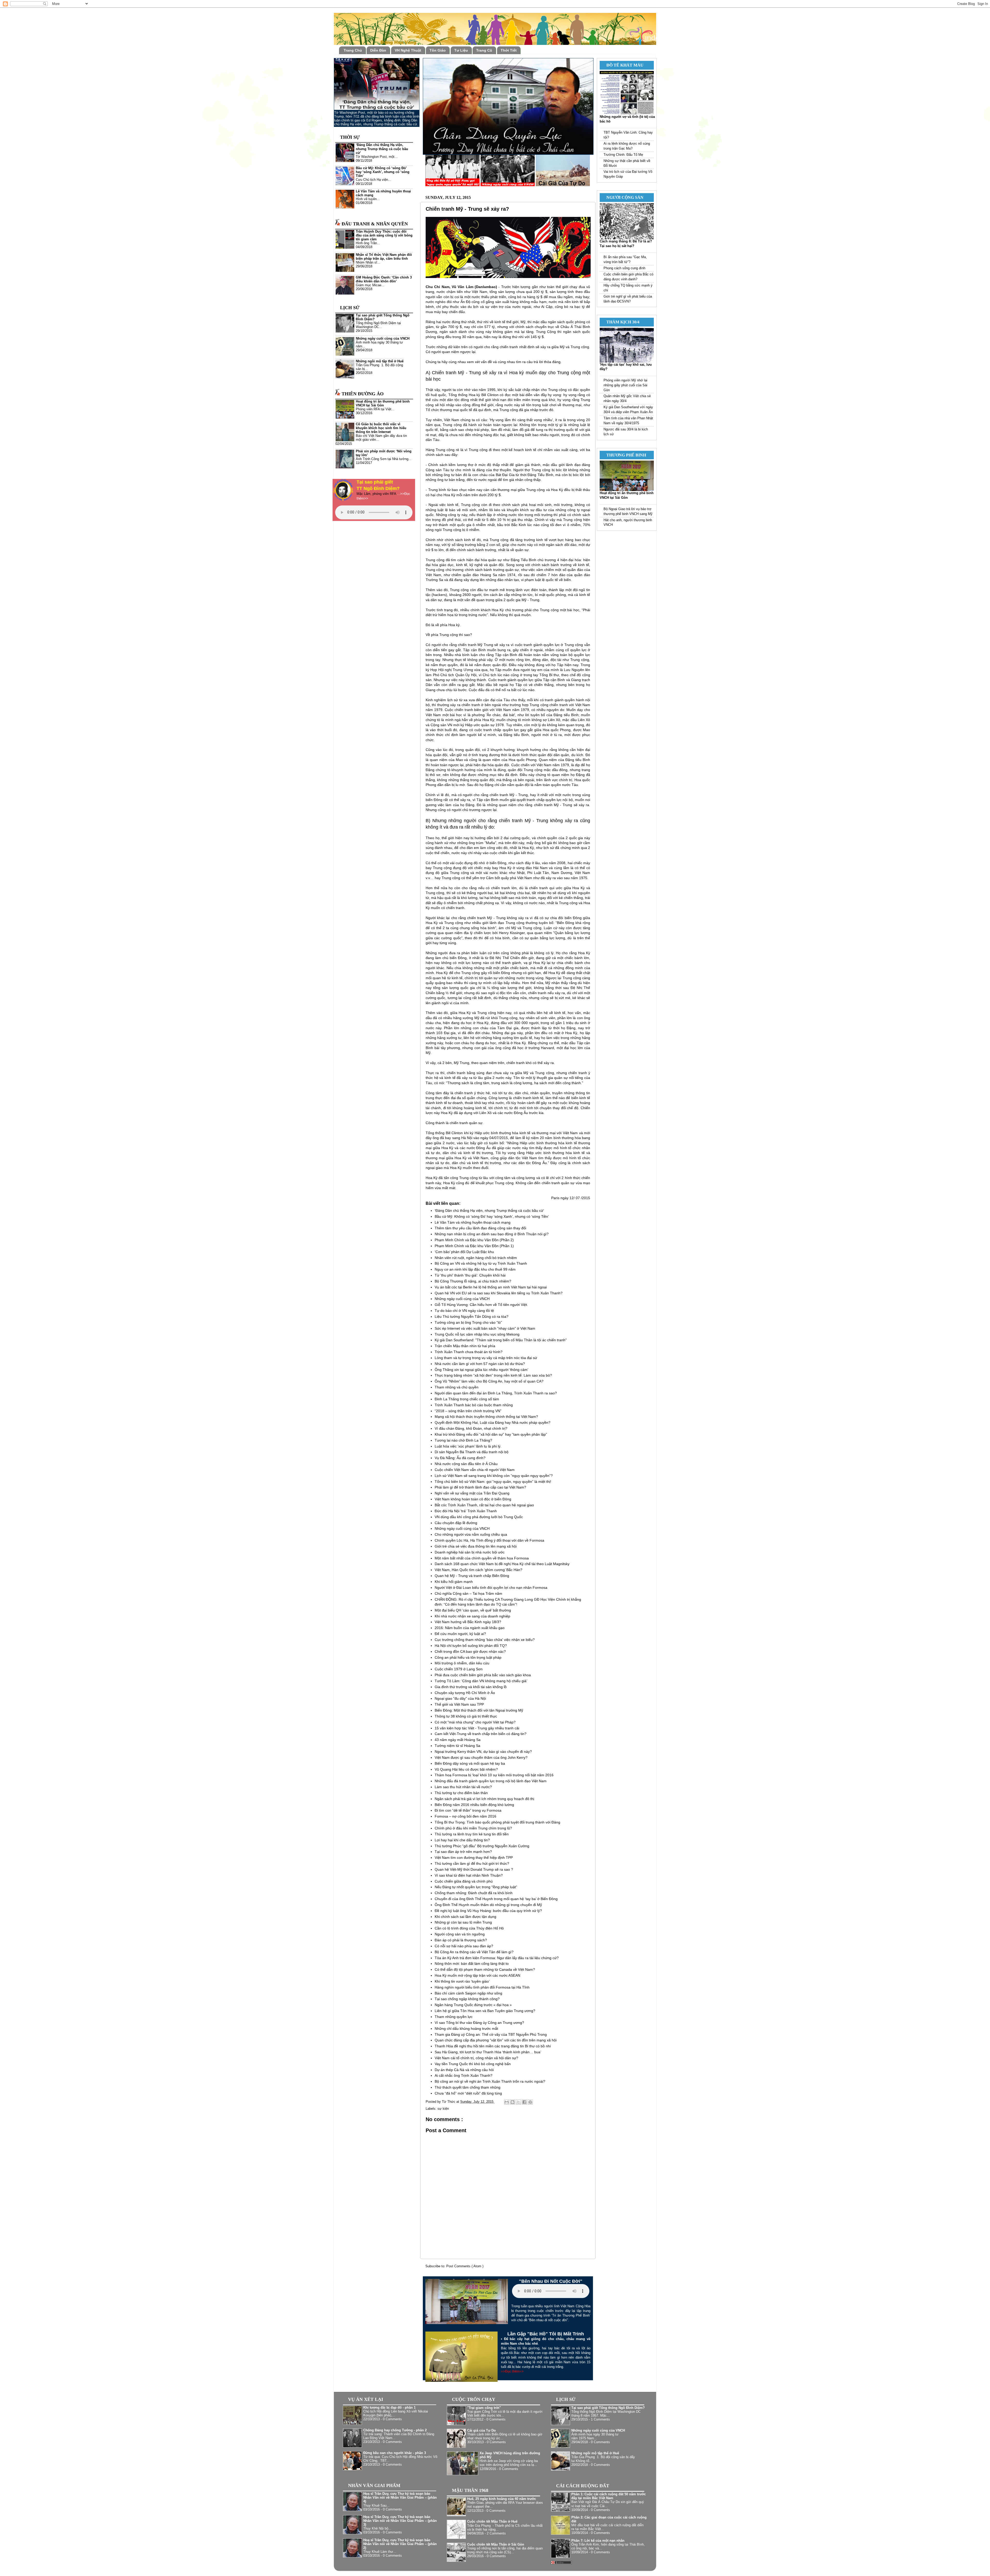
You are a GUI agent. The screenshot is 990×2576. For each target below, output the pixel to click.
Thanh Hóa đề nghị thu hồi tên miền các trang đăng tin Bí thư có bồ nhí (493, 2046)
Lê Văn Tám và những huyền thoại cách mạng (473, 1222)
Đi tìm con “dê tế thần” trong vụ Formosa (468, 1810)
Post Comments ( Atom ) (465, 2266)
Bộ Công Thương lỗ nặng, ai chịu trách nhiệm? (473, 1281)
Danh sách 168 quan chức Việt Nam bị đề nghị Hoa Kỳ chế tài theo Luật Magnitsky (502, 1564)
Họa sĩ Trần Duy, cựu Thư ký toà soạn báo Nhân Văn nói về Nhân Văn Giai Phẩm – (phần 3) (400, 2521)
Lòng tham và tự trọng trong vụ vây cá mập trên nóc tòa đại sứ (486, 1358)
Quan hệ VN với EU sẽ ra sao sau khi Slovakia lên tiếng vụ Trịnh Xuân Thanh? (499, 1293)
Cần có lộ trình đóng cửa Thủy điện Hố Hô (469, 1928)
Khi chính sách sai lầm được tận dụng (465, 1917)
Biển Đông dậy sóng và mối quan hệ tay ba (470, 1763)
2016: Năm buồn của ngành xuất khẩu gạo (470, 1628)
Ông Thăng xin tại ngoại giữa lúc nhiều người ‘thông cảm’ (481, 1370)
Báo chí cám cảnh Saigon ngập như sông (468, 1993)
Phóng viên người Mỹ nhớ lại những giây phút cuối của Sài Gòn (625, 385)
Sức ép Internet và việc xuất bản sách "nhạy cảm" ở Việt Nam (485, 1328)
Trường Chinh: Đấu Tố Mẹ (623, 155)
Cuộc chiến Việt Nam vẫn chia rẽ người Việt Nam (475, 1470)
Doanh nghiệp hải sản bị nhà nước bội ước (470, 1552)
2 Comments (496, 2533)
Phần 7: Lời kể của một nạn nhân (598, 2541)
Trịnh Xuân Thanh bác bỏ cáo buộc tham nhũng (474, 1405)
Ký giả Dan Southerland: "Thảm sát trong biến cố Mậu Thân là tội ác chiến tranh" (501, 1340)
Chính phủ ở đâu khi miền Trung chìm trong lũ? (473, 1828)
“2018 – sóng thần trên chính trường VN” (468, 1411)
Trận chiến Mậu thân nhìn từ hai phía (465, 1346)
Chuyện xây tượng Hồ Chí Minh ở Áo (465, 1693)
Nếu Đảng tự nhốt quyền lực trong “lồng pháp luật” (476, 1887)
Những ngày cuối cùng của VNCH (462, 1299)
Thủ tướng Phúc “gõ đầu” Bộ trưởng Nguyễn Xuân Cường (482, 1846)
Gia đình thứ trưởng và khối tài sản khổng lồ (471, 1687)
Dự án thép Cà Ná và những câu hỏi (464, 2070)
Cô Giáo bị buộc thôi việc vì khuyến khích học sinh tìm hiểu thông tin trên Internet (381, 428)
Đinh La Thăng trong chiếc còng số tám (467, 1399)
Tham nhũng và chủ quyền (457, 1387)
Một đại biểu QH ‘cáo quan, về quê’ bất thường (473, 1610)
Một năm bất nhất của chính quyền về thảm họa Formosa (482, 1558)
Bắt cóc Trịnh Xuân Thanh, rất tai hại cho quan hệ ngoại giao (484, 1505)
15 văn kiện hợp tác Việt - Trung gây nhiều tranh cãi (477, 1728)
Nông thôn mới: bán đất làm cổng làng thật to (472, 1964)
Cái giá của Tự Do (481, 2431)
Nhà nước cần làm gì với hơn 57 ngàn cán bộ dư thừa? (480, 1364)
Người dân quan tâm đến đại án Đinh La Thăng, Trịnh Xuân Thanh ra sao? (496, 1393)
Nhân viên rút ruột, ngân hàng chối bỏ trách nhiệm (476, 1258)
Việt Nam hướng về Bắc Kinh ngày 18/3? (468, 1622)
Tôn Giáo (438, 50)
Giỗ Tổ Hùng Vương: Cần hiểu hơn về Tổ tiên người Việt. (481, 1305)
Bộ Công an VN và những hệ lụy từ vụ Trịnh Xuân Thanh (481, 1263)
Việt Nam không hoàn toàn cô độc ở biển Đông (473, 1499)
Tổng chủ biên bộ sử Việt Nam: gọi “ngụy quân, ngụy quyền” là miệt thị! (493, 1482)
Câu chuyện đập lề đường (456, 1523)
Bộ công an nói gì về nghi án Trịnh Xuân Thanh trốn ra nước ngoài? (490, 2081)
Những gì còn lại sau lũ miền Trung (463, 1922)
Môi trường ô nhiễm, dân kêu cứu (462, 1663)
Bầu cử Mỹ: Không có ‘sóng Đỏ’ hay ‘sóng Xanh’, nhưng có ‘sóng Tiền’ (492, 1216)
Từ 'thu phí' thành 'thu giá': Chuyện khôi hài (470, 1275)
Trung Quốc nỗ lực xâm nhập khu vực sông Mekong (477, 1334)
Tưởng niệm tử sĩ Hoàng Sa (457, 1746)
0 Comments (392, 2419)
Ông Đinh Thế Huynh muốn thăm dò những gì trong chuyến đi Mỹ (488, 1905)
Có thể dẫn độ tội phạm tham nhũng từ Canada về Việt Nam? (485, 1969)
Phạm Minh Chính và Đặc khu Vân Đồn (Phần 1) (474, 1246)
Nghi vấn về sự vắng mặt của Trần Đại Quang (472, 1493)
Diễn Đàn (378, 50)
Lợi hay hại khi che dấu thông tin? (462, 1840)
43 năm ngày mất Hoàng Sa (458, 1740)
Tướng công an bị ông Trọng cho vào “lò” (468, 1322)
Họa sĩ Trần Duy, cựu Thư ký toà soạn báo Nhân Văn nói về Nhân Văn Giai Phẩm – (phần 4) (400, 2498)
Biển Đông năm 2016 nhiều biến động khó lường (474, 1805)
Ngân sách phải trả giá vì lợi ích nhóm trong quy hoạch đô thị (484, 1799)
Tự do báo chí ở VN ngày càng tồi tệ (464, 1311)
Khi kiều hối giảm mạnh (454, 1582)
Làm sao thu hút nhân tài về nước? (463, 1787)
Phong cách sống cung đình (624, 268)
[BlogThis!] (513, 2102)
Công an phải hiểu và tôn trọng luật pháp (468, 1657)
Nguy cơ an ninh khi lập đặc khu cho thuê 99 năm (475, 1269)
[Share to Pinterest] (530, 2102)
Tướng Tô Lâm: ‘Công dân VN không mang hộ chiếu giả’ (481, 1681)
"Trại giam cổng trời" (484, 2408)
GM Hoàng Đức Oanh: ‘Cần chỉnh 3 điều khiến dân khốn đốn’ (384, 279)
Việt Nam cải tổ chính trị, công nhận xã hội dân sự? (476, 2058)
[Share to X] (518, 2102)
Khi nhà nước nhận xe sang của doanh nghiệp (472, 1616)
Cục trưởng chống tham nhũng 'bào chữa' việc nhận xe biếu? (485, 1640)
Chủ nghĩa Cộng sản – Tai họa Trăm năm (468, 1593)
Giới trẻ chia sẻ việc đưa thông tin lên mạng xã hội (476, 1546)
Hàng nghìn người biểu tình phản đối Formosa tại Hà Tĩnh (482, 1987)
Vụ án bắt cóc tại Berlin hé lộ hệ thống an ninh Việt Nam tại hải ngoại (491, 1287)
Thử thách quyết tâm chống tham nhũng (468, 2087)
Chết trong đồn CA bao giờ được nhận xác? (470, 1651)
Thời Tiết (509, 50)
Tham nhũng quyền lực (454, 2017)
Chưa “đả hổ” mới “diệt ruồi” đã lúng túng (468, 2093)
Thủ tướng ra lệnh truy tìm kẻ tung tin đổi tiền (472, 1834)
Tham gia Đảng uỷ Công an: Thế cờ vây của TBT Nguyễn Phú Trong (491, 2034)
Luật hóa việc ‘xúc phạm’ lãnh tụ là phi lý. (468, 1446)
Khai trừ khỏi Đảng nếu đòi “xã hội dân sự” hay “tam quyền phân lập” (491, 1434)
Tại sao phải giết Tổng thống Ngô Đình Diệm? (608, 2408)
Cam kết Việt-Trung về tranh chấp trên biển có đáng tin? (481, 1734)
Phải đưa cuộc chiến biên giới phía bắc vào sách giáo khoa (483, 1675)
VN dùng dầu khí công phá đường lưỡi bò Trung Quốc (479, 1517)
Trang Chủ (353, 50)
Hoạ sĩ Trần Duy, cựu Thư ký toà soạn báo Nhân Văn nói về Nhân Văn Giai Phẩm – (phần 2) (400, 2544)
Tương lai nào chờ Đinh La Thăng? (463, 1440)
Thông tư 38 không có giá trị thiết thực (466, 1716)
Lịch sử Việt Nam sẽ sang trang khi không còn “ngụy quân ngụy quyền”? (494, 1476)
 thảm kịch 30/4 (621, 322)
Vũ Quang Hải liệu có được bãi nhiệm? (466, 1769)
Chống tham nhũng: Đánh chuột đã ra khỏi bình (474, 1893)
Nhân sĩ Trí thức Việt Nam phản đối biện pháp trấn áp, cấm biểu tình (384, 257)
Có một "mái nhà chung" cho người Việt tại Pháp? (475, 1722)
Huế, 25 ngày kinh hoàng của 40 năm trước (502, 2499)
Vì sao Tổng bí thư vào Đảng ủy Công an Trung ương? (479, 2023)
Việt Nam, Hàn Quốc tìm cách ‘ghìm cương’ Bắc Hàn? (478, 1570)
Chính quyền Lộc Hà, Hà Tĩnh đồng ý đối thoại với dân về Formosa (489, 1540)
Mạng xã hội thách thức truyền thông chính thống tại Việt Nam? (486, 1417)
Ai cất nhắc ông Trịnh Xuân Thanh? (464, 2075)
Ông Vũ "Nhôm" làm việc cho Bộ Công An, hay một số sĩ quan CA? (489, 1381)
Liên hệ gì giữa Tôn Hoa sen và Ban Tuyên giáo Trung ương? (485, 2011)
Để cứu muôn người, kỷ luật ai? (460, 1634)
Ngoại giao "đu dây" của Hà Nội (460, 1698)
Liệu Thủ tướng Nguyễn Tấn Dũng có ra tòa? (472, 1316)
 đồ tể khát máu (623, 65)
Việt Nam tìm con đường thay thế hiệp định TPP (474, 1858)
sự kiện (443, 2109)
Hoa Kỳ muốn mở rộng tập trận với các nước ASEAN (477, 1975)
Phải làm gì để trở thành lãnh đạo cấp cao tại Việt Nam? (480, 1487)
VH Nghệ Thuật (408, 50)
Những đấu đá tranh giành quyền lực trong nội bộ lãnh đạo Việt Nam (491, 1781)
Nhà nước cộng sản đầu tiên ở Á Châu (466, 1464)
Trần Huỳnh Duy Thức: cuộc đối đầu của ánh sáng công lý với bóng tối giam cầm (384, 235)
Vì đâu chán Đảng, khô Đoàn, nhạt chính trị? (471, 1428)
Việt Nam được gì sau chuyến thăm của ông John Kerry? (481, 1757)
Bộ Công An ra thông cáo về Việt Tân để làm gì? (474, 1952)
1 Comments (600, 2419)
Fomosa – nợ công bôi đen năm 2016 (465, 1816)
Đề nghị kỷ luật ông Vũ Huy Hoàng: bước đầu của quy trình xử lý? (488, 1911)
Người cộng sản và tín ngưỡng (460, 1934)
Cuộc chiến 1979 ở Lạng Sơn (459, 1669)
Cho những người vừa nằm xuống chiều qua (471, 1534)
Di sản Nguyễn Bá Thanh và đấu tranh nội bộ (472, 1452)
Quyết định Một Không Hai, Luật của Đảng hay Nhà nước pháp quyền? (493, 1422)
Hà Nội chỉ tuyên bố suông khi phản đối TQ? (471, 1646)
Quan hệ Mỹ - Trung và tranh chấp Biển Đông (472, 1576)
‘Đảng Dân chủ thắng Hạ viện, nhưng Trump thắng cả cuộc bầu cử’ (489, 1211)
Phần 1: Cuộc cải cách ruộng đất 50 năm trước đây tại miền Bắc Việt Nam (609, 2496)
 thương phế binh (624, 455)
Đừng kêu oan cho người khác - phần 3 (395, 2453)
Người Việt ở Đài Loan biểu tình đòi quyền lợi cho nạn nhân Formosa (491, 1588)
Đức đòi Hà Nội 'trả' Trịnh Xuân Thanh (466, 1511)
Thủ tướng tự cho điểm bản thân (461, 1793)
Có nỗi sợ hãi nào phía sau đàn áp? (464, 1946)
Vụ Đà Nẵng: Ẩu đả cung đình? (460, 1458)
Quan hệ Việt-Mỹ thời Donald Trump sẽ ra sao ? (474, 1869)
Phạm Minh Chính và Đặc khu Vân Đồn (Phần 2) (474, 1240)
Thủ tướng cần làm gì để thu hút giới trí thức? (472, 1863)
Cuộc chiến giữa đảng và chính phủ (464, 1881)
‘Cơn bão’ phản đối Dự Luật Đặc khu (464, 1252)
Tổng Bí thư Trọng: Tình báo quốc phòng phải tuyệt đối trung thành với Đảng (497, 1822)
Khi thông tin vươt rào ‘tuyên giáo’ (462, 1981)
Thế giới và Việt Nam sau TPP (459, 1704)
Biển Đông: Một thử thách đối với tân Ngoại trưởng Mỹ (479, 1710)
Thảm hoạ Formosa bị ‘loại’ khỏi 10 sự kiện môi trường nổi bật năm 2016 (494, 1775)
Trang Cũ (484, 50)
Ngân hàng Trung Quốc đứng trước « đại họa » (473, 2005)
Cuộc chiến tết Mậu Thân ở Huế (492, 2522)
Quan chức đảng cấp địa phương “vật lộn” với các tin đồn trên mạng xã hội (496, 2040)
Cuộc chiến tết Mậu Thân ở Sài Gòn (496, 2545)
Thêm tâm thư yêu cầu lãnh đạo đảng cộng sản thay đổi (480, 1228)
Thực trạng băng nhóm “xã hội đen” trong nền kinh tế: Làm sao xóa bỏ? (493, 1375)
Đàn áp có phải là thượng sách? (461, 1940)
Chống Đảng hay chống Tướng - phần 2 (395, 2430)
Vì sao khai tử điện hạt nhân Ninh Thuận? (469, 1875)
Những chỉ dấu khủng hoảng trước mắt (466, 2029)
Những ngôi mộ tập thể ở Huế (380, 361)
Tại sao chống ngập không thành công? (467, 1999)
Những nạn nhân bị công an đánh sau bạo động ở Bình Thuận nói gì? (492, 1234)
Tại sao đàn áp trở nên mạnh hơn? (463, 1852)
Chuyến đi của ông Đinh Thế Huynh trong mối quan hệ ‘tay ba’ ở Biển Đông (496, 1899)
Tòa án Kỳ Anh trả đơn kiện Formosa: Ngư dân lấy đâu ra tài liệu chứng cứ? (497, 1958)
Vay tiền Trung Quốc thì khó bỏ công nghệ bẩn (473, 2064)
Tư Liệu (461, 50)
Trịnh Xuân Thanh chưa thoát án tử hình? (469, 1352)
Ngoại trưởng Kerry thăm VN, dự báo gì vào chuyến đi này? (483, 1752)
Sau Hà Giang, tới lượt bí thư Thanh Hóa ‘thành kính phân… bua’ (488, 2052)
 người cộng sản (623, 197)
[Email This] (507, 2102)
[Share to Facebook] (524, 2102)
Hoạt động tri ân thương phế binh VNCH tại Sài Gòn (383, 403)
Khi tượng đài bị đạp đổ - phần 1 (389, 2408)
